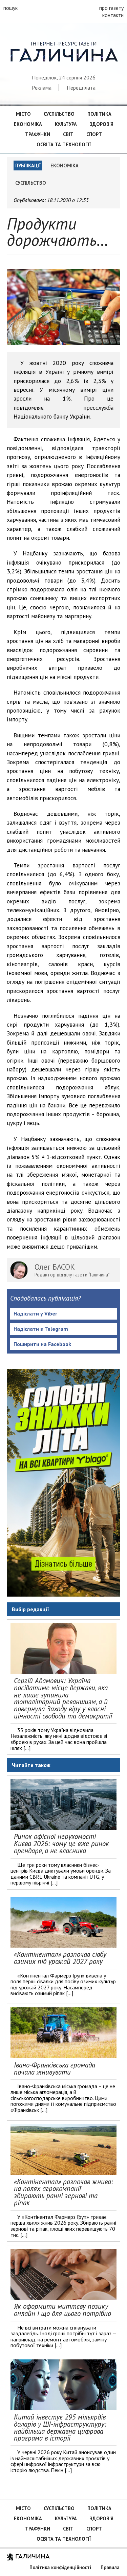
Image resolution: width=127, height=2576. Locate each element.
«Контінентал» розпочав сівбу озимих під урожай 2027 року (60, 1958)
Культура (66, 124)
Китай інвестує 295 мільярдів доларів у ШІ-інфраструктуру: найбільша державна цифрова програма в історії (60, 2427)
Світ (68, 134)
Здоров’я (102, 124)
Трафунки (38, 134)
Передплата (81, 88)
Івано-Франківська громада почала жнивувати (55, 2068)
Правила (110, 2567)
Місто (23, 114)
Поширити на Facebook (42, 1344)
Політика (99, 114)
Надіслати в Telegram (41, 1329)
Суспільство (59, 114)
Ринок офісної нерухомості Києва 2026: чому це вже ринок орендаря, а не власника (61, 1844)
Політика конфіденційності (60, 2567)
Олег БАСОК (55, 1267)
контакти (113, 15)
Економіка (28, 124)
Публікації (28, 165)
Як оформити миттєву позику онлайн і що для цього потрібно (62, 2310)
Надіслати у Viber (35, 1313)
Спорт (94, 134)
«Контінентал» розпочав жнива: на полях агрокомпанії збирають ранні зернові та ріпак (63, 2192)
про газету (111, 8)
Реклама (42, 88)
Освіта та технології (64, 144)
